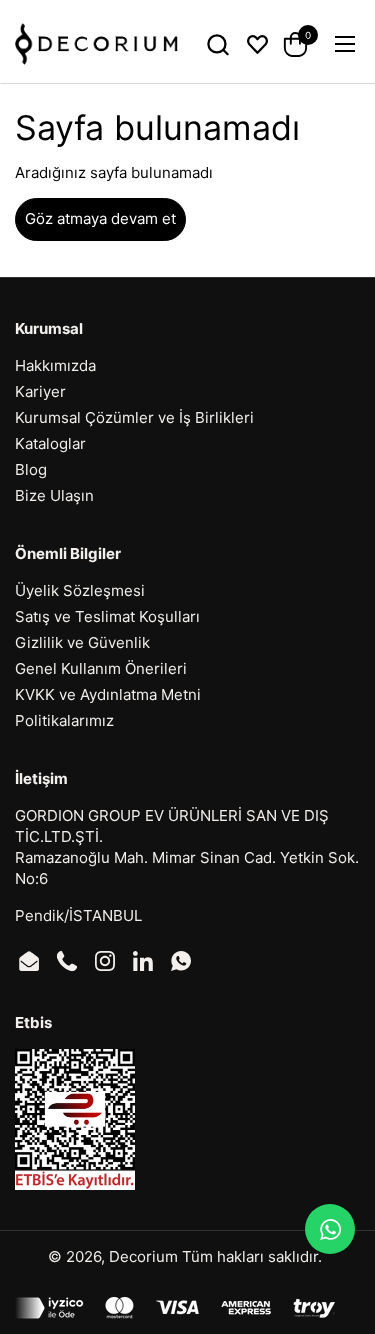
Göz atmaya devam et (100, 218)
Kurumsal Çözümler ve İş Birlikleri (134, 417)
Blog (31, 469)
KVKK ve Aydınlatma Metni (108, 694)
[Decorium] (96, 44)
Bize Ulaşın (54, 495)
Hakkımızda (55, 365)
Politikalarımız (64, 720)
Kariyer (40, 391)
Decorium (143, 1256)
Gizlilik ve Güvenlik (82, 642)
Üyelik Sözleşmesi (80, 590)
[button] (217, 44)
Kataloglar (50, 443)
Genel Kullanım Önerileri (101, 668)
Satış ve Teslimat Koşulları (107, 616)
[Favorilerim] (257, 44)
